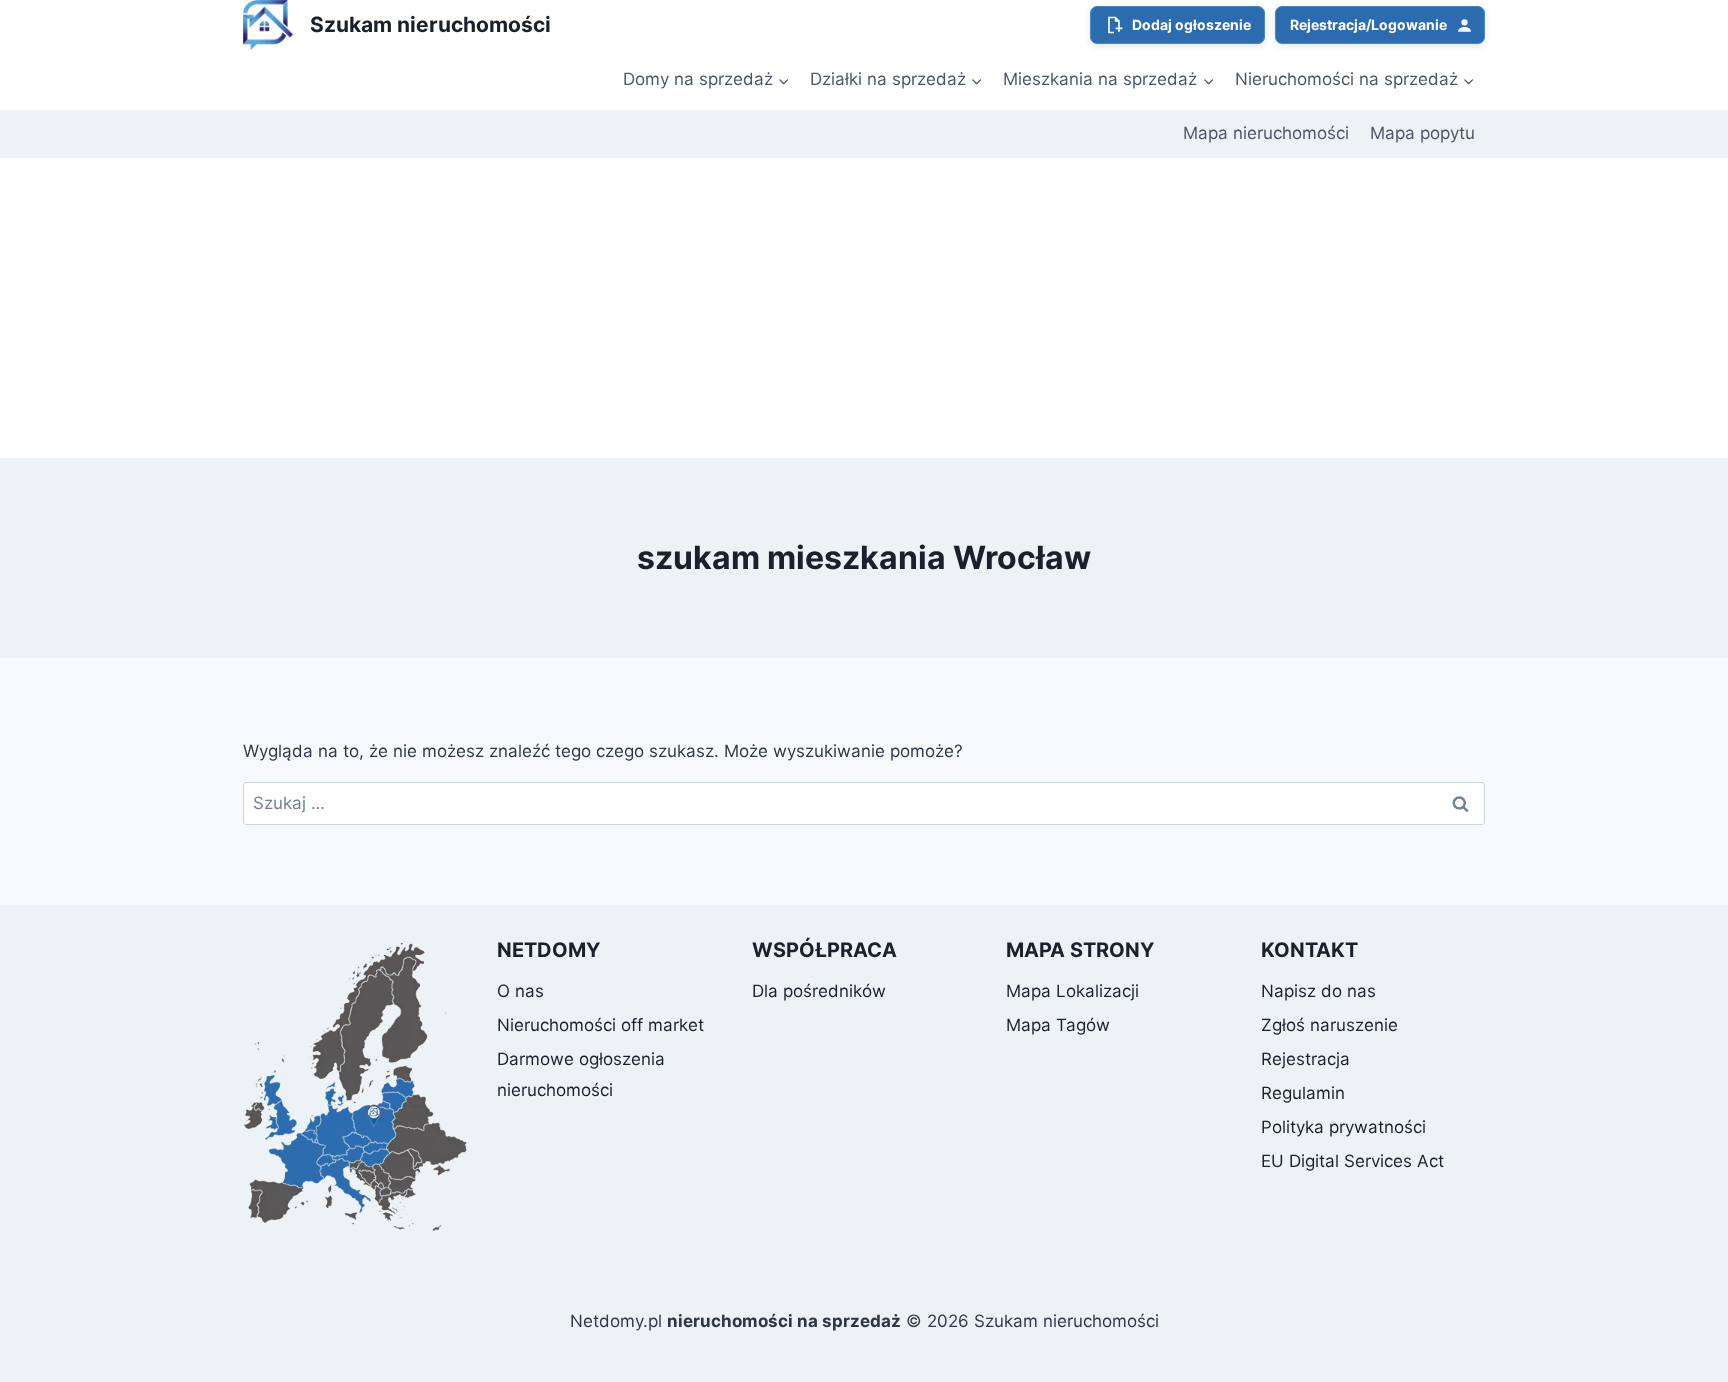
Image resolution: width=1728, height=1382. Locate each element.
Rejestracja (1305, 1059)
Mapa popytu (1422, 133)
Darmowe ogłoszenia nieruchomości (581, 1074)
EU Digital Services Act (1352, 1161)
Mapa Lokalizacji (1072, 991)
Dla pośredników (819, 991)
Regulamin (1303, 1093)
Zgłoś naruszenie (1329, 1025)
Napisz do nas (1318, 991)
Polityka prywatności (1343, 1127)
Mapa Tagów (1058, 1025)
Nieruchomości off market (600, 1025)
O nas (520, 991)
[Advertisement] (864, 308)
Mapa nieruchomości (1266, 133)
